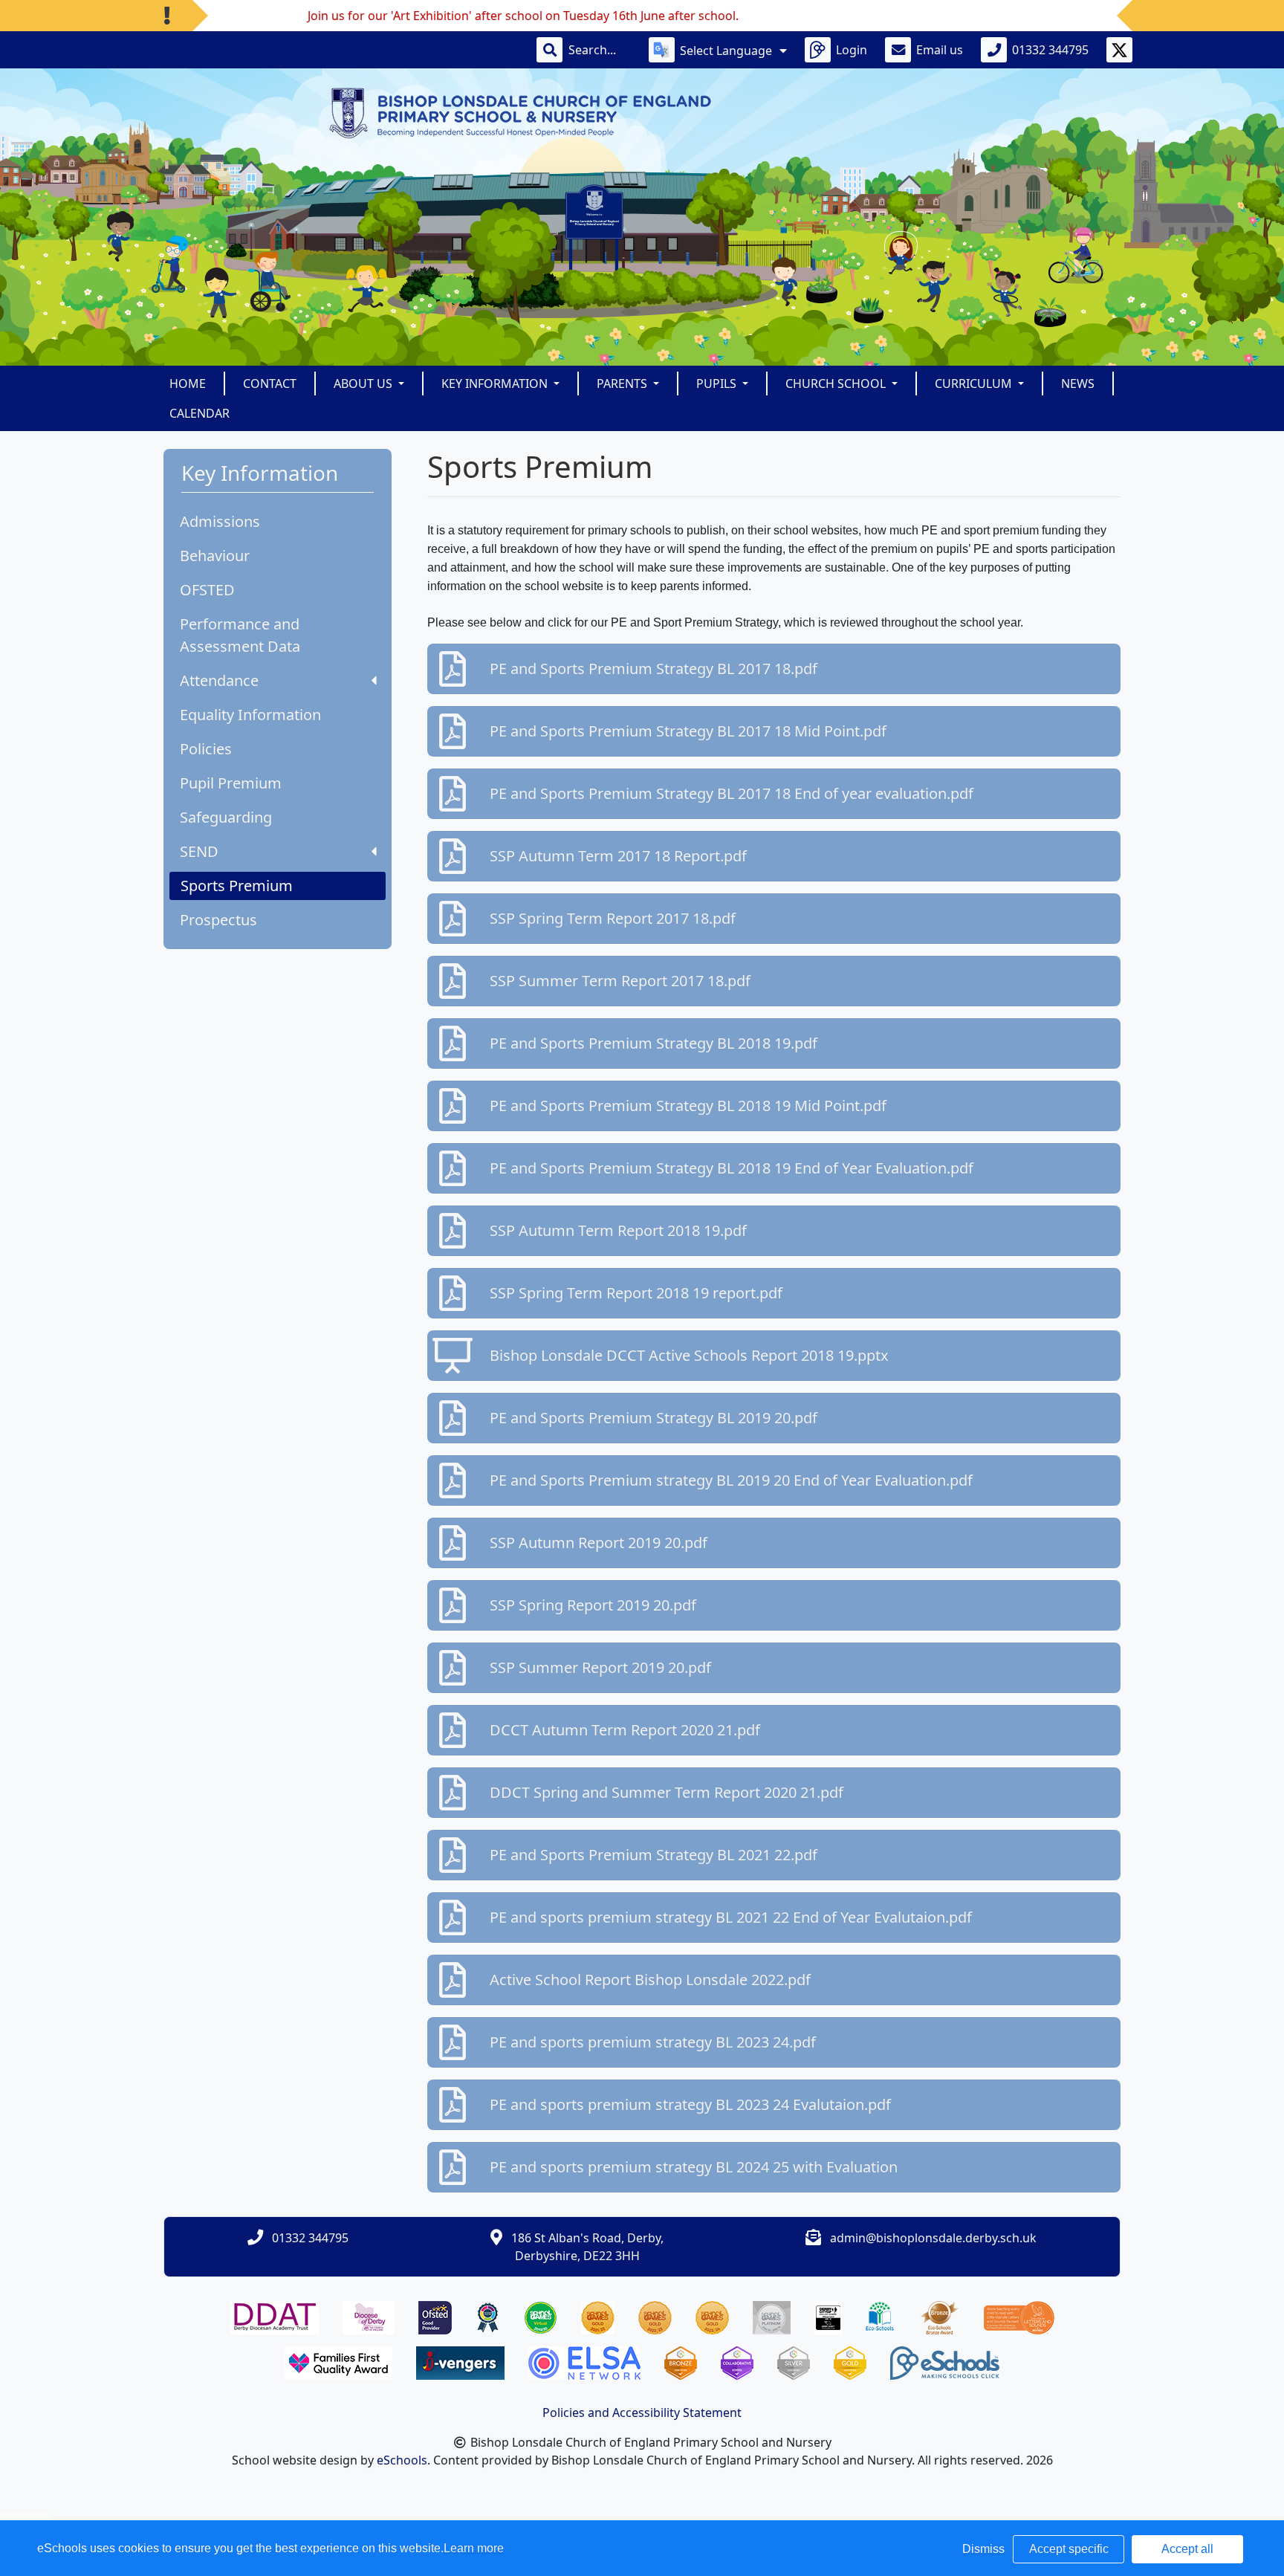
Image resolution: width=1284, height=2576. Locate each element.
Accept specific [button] (1069, 2549)
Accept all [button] (1187, 2549)
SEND (199, 851)
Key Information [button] (496, 384)
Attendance (219, 680)
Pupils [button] (718, 384)
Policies (206, 749)
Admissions (220, 521)
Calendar (200, 413)
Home (188, 384)
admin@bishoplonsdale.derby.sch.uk (933, 2238)
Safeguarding (226, 817)
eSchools (402, 2460)
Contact (270, 384)
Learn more (474, 2548)
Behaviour (215, 556)
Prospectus (218, 920)
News (1078, 384)
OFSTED (207, 590)
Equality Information (250, 715)
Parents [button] (623, 384)
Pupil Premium (231, 783)
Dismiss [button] (983, 2549)
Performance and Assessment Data (240, 635)
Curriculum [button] (975, 384)
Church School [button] (837, 384)
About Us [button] (364, 384)
